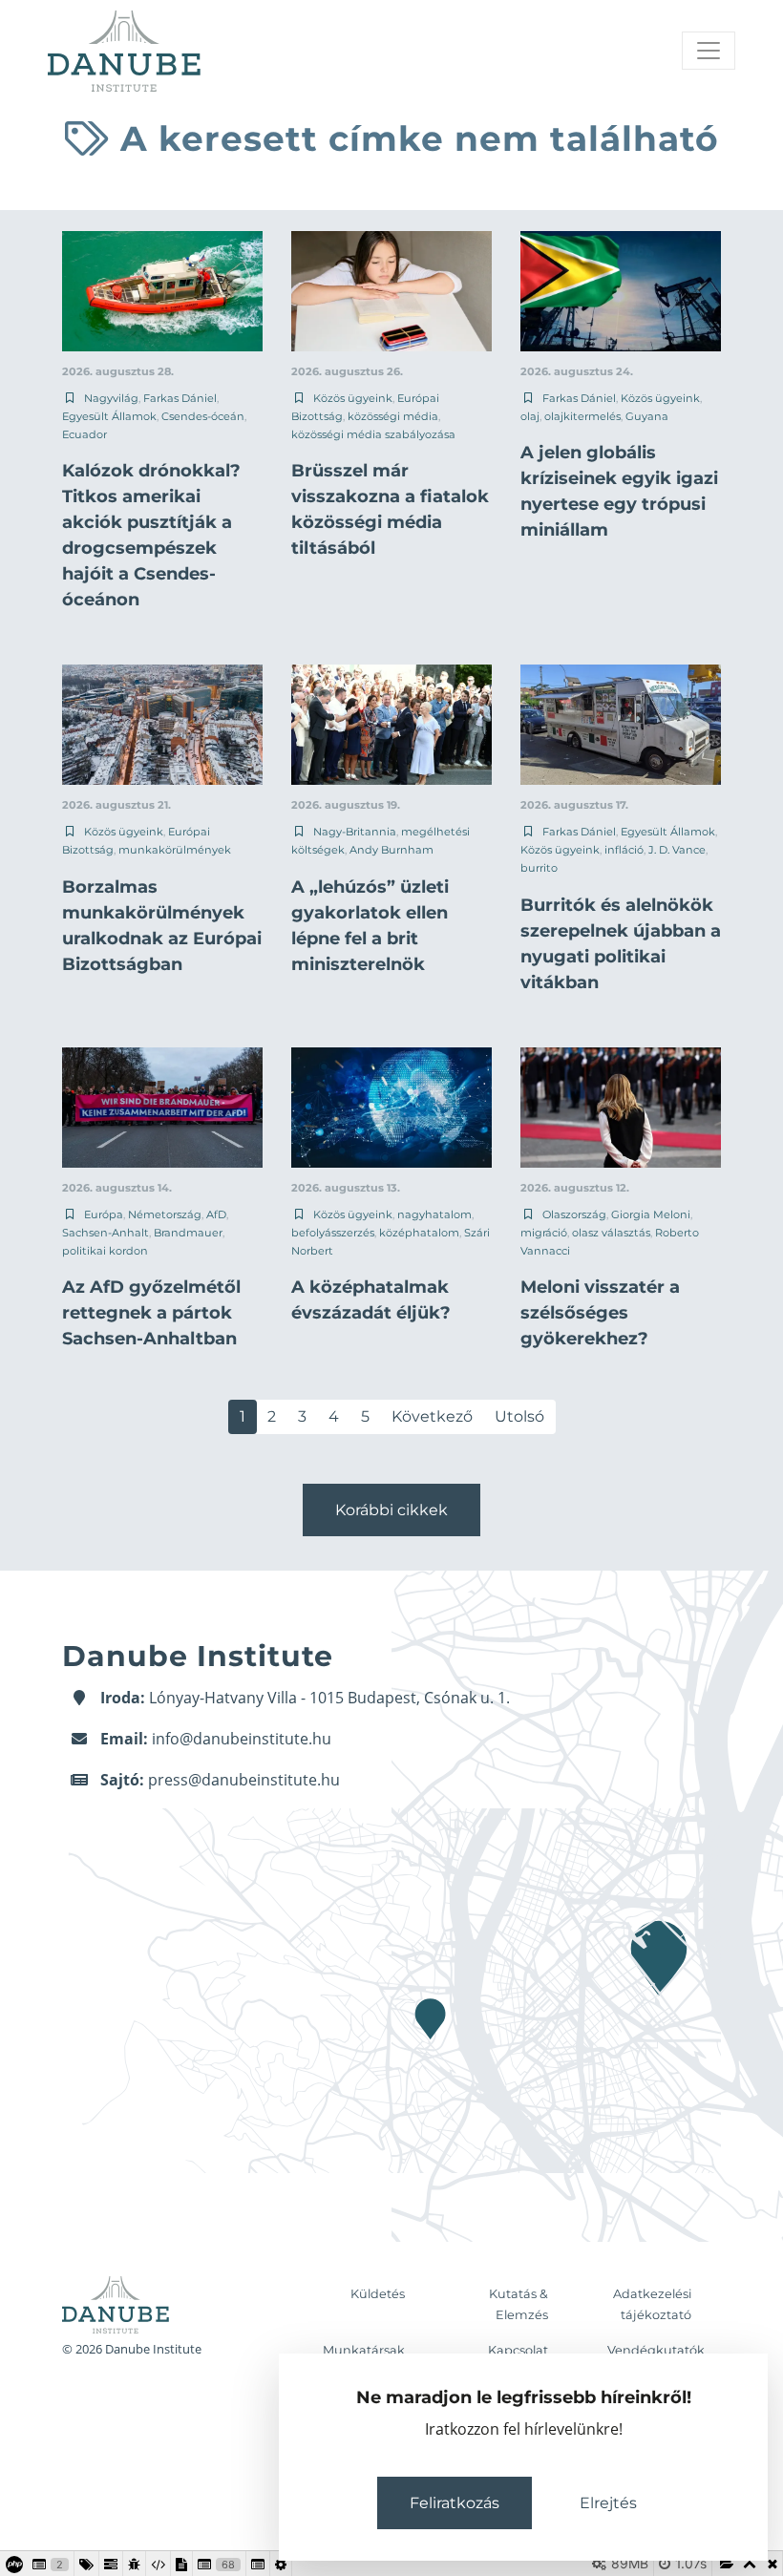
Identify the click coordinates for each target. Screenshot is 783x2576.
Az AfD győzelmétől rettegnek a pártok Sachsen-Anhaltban (151, 1313)
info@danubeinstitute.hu (242, 1739)
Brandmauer (188, 1233)
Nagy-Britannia (355, 832)
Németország (165, 1214)
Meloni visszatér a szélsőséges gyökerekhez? (600, 1313)
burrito (539, 868)
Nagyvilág (111, 398)
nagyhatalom (434, 1214)
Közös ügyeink (353, 398)
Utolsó (519, 1416)
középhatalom (419, 1233)
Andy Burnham (391, 850)
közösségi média (393, 416)
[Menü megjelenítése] (709, 51)
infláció (624, 850)
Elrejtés (608, 2503)
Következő (432, 1416)
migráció (544, 1233)
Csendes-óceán (203, 416)
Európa (104, 1214)
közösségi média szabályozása (373, 434)
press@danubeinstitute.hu (244, 1780)
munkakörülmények (175, 850)
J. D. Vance (677, 850)
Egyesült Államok (109, 416)
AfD (216, 1214)
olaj (530, 416)
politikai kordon (105, 1251)
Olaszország (574, 1214)
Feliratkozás (455, 2503)
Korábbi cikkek (391, 1510)
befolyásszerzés (333, 1233)
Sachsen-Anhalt (106, 1233)
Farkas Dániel (180, 398)
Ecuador (85, 434)
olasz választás (611, 1233)
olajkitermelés (582, 416)
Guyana (647, 416)
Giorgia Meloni (651, 1214)
